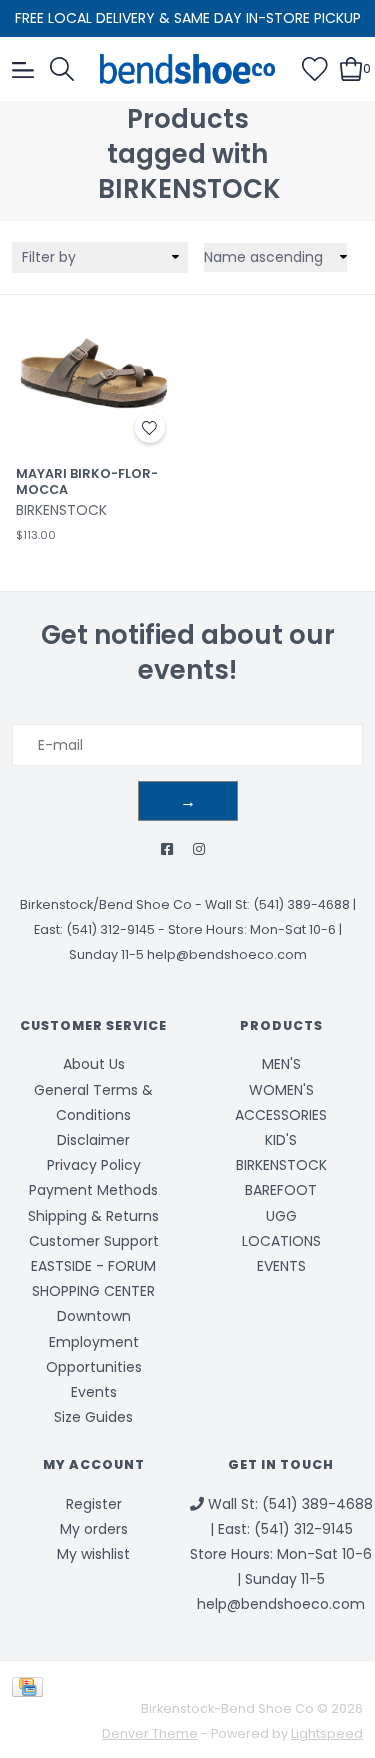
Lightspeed (327, 1733)
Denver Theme (150, 1733)
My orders (94, 1529)
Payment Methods (93, 1190)
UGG (281, 1216)
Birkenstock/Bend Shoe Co (106, 904)
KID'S (281, 1140)
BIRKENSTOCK (281, 1165)
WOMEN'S (281, 1090)
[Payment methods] (31, 1685)
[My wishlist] (315, 68)
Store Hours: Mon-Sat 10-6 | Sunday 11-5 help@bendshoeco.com (281, 1579)
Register (94, 1504)
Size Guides (93, 1417)
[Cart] (351, 68)
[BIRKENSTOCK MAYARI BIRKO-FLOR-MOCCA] (94, 373)
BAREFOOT (281, 1190)
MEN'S (281, 1064)
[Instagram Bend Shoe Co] (199, 849)
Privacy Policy (94, 1165)
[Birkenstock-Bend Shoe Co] (188, 69)
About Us (94, 1064)
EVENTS (281, 1266)
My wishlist (93, 1554)
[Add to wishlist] (150, 428)
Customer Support (94, 1241)
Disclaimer (93, 1140)
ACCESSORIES (281, 1115)
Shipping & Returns (93, 1216)
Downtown (94, 1316)
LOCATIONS (281, 1241)
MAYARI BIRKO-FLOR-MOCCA (87, 481)
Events (94, 1392)
